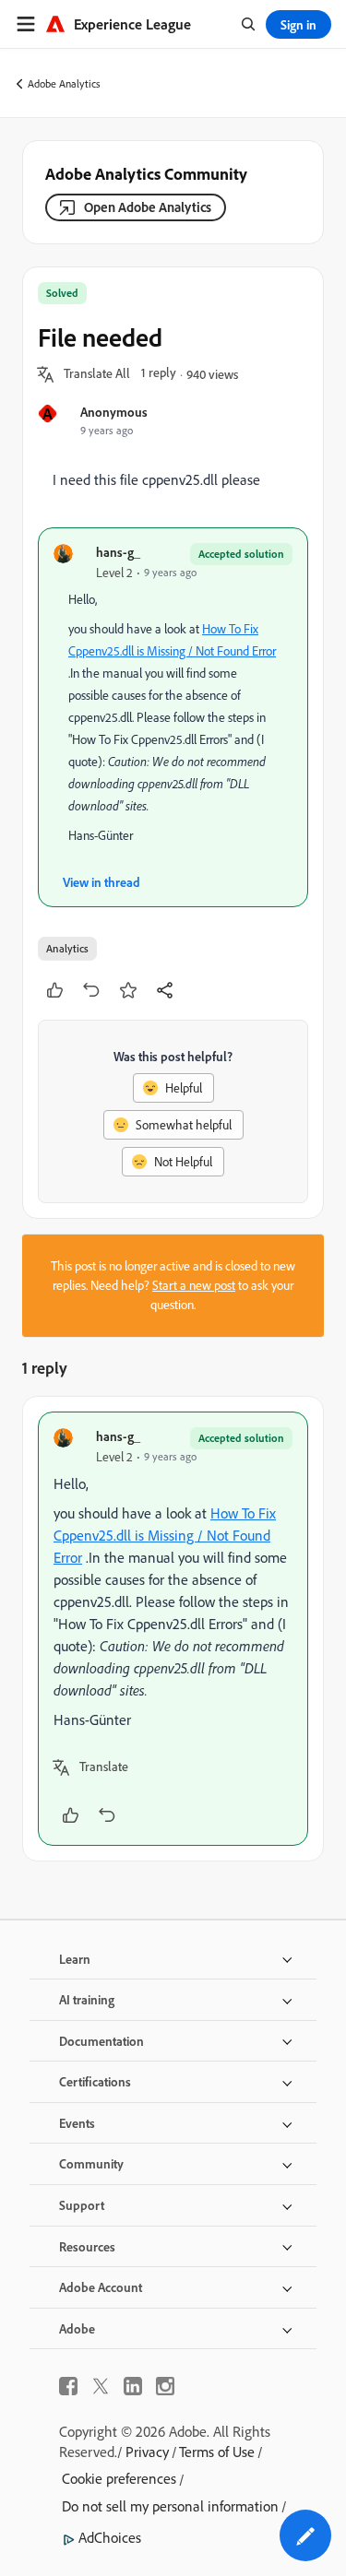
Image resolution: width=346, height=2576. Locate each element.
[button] (97, 374)
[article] (173, 1629)
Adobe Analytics (64, 83)
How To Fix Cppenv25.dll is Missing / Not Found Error (165, 1535)
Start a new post (194, 1285)
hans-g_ (118, 552)
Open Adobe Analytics (148, 207)
